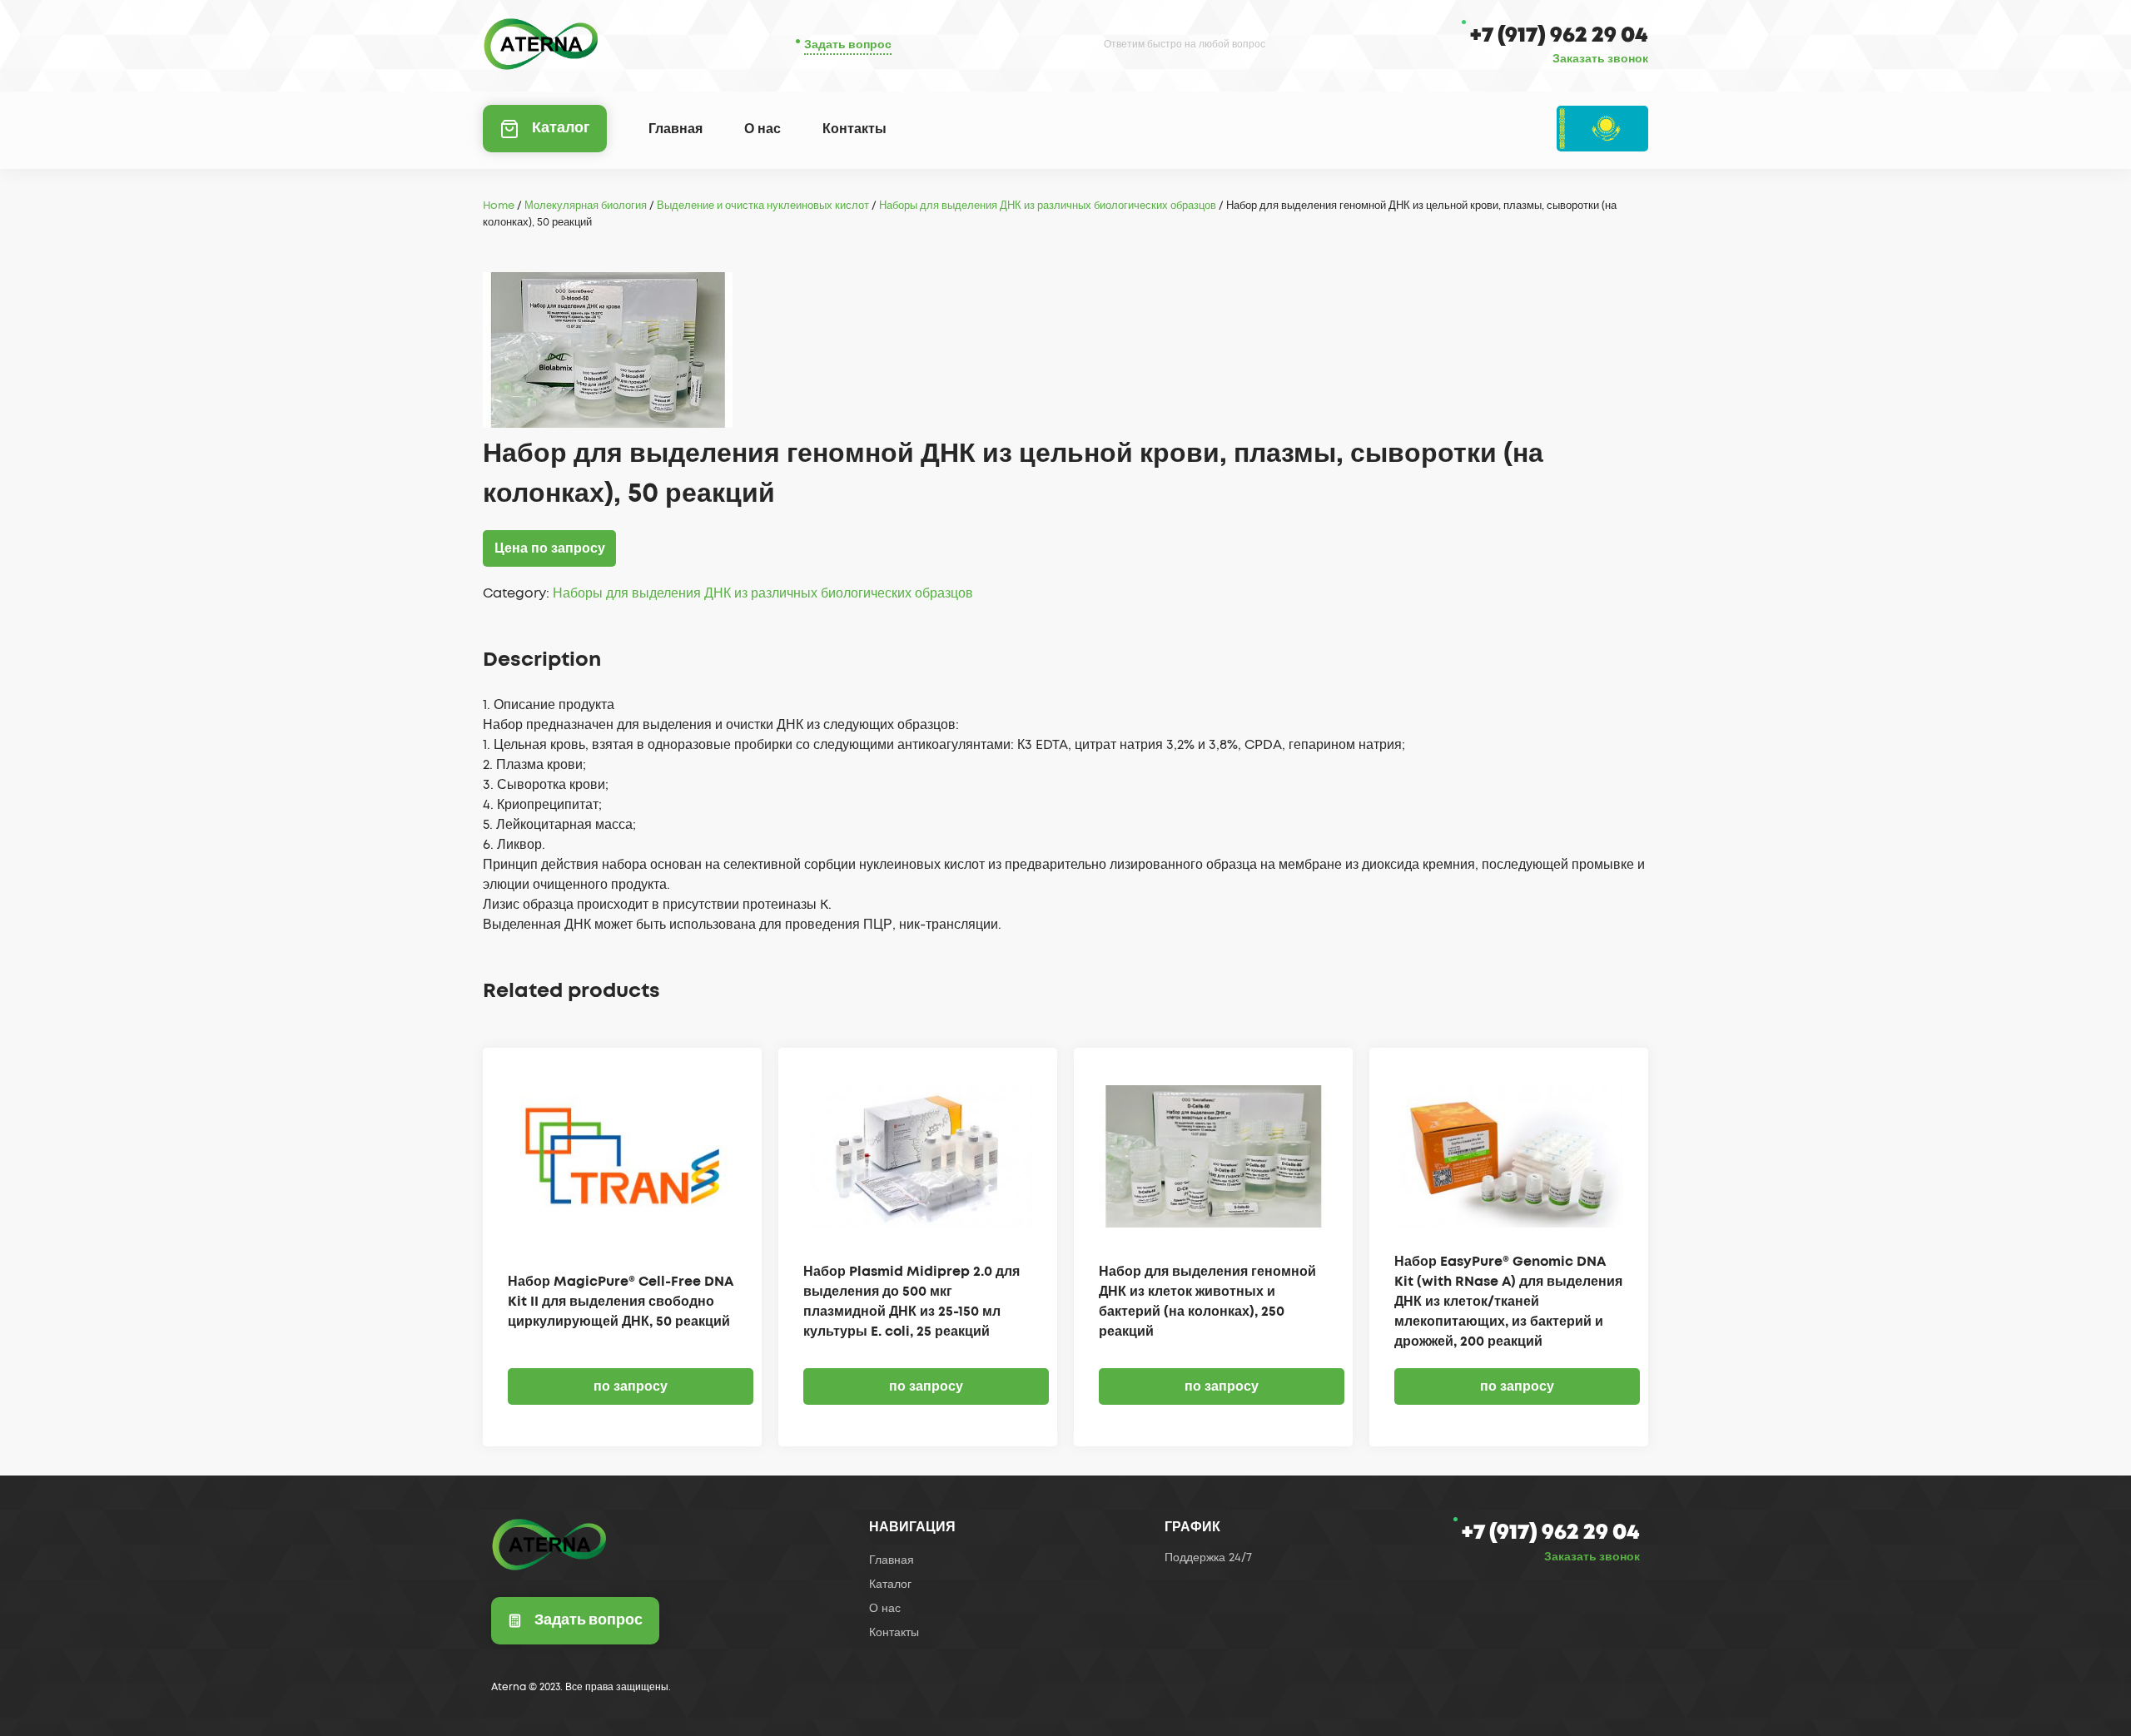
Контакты (854, 129)
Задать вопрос (848, 45)
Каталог (561, 128)
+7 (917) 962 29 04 (1559, 35)
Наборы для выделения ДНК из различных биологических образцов (1048, 206)
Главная (676, 129)
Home (499, 206)
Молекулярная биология (586, 206)
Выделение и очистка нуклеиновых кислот (763, 206)
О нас (762, 129)
